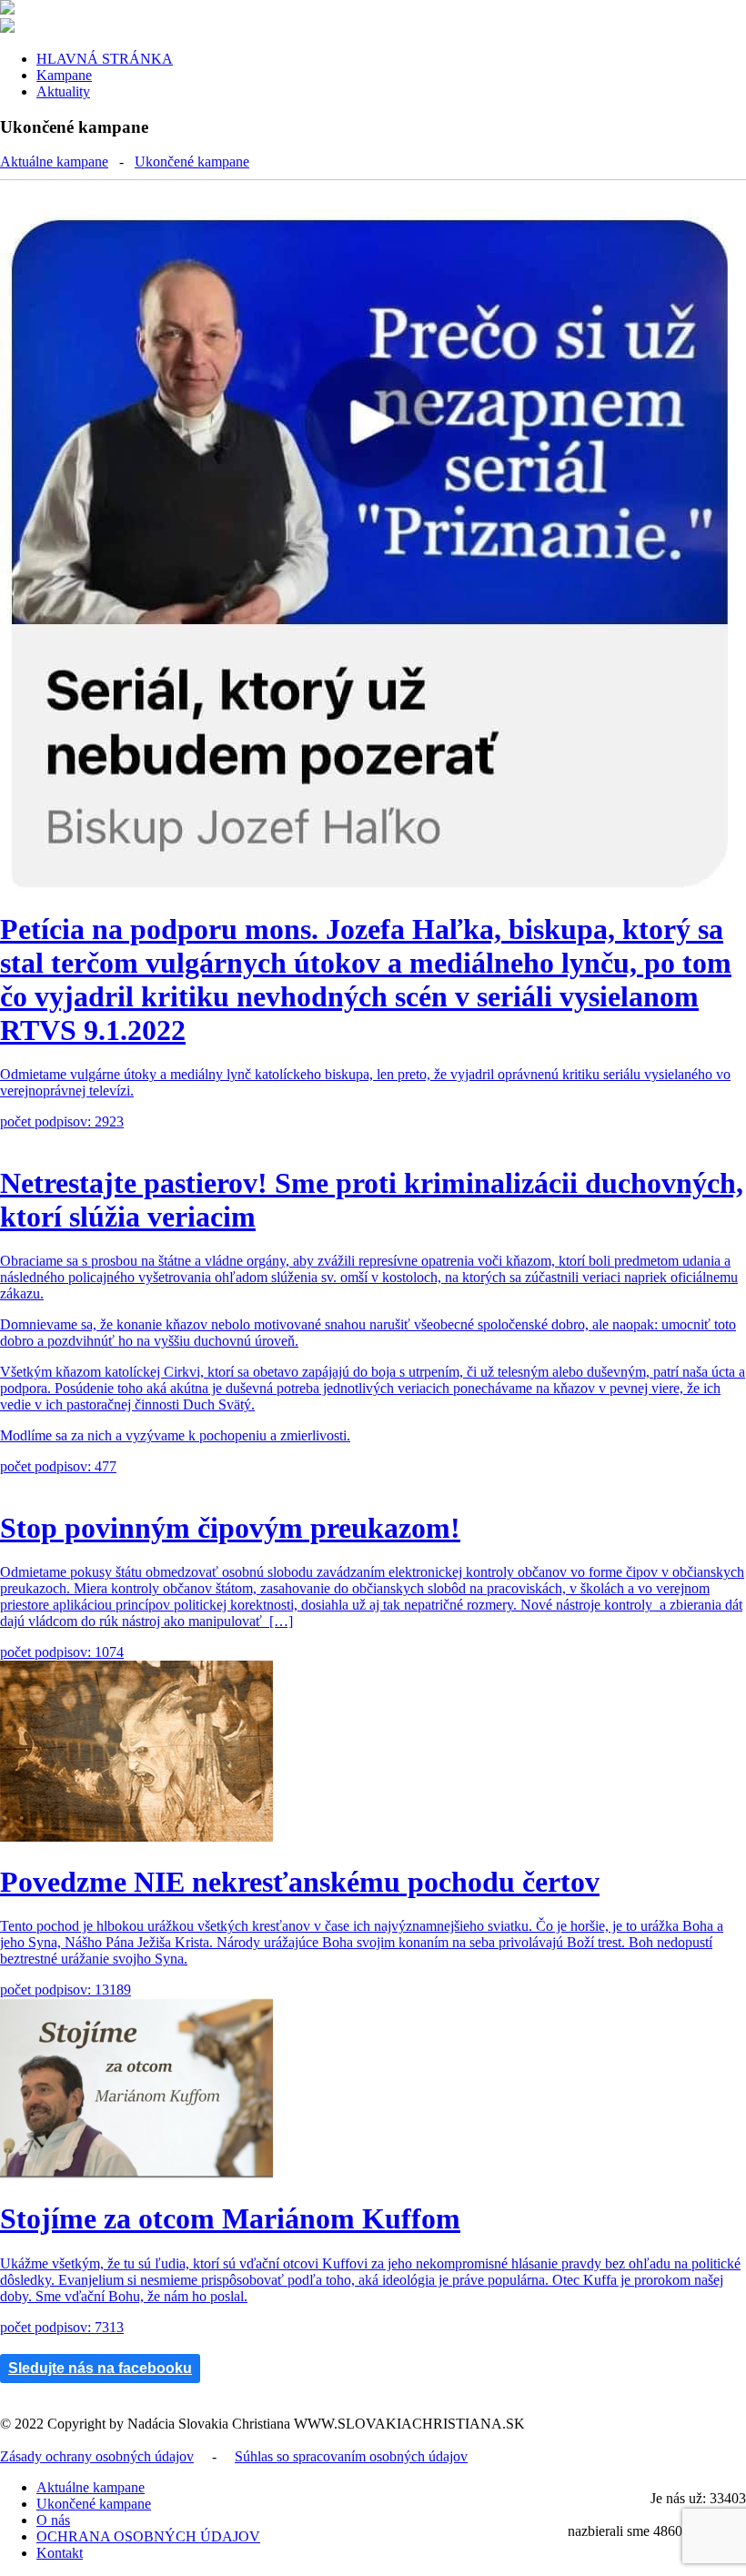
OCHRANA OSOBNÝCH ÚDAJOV (148, 2536)
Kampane (64, 75)
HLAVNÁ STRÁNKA (105, 59)
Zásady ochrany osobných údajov (97, 2456)
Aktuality (63, 91)
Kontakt (60, 2553)
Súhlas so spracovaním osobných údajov (351, 2456)
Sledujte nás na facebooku (100, 2368)
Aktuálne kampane (54, 162)
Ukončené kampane (192, 162)
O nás (53, 2520)
